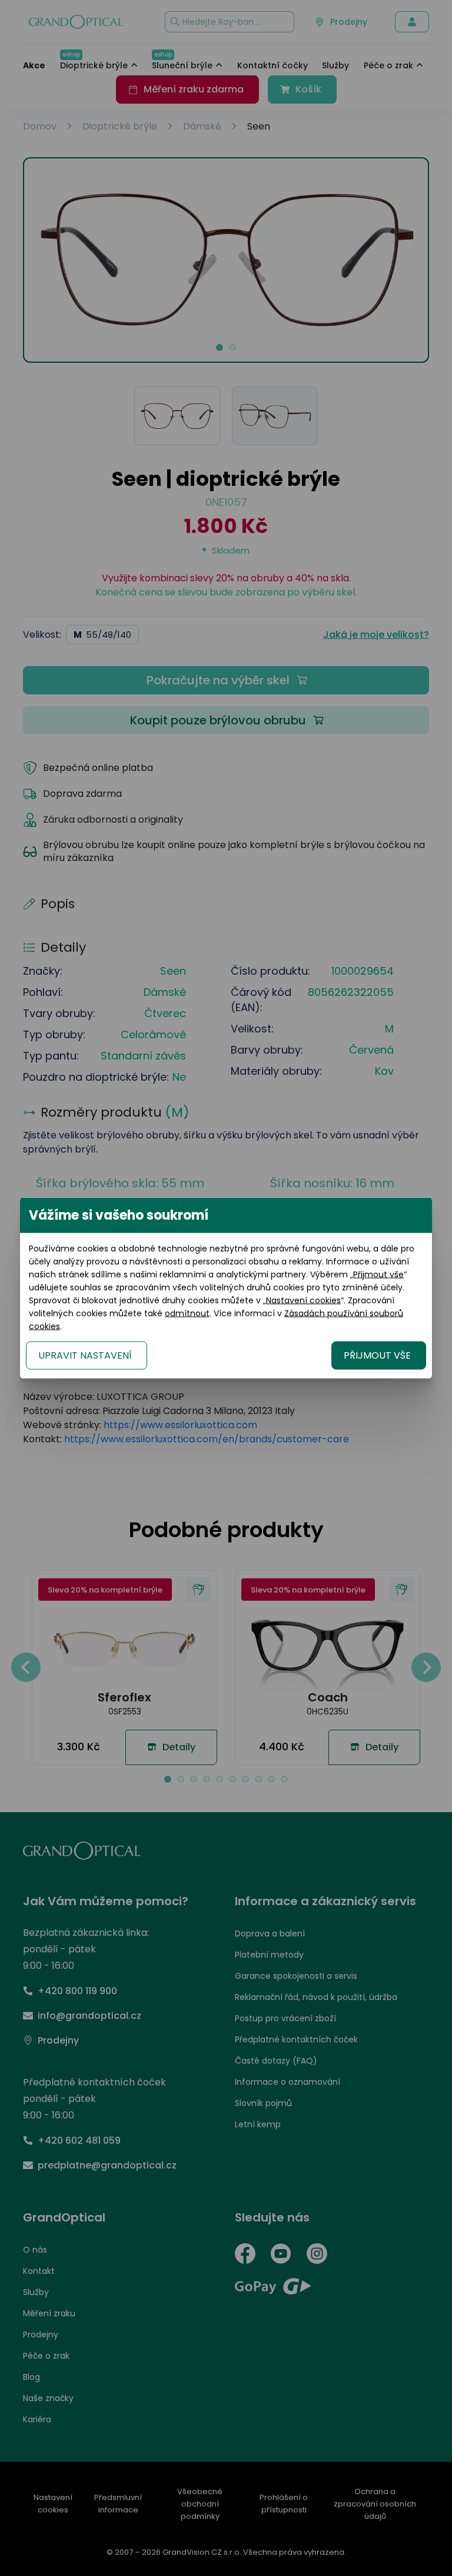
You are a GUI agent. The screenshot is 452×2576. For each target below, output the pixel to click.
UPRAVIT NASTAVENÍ (85, 1355)
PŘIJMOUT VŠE (377, 1355)
